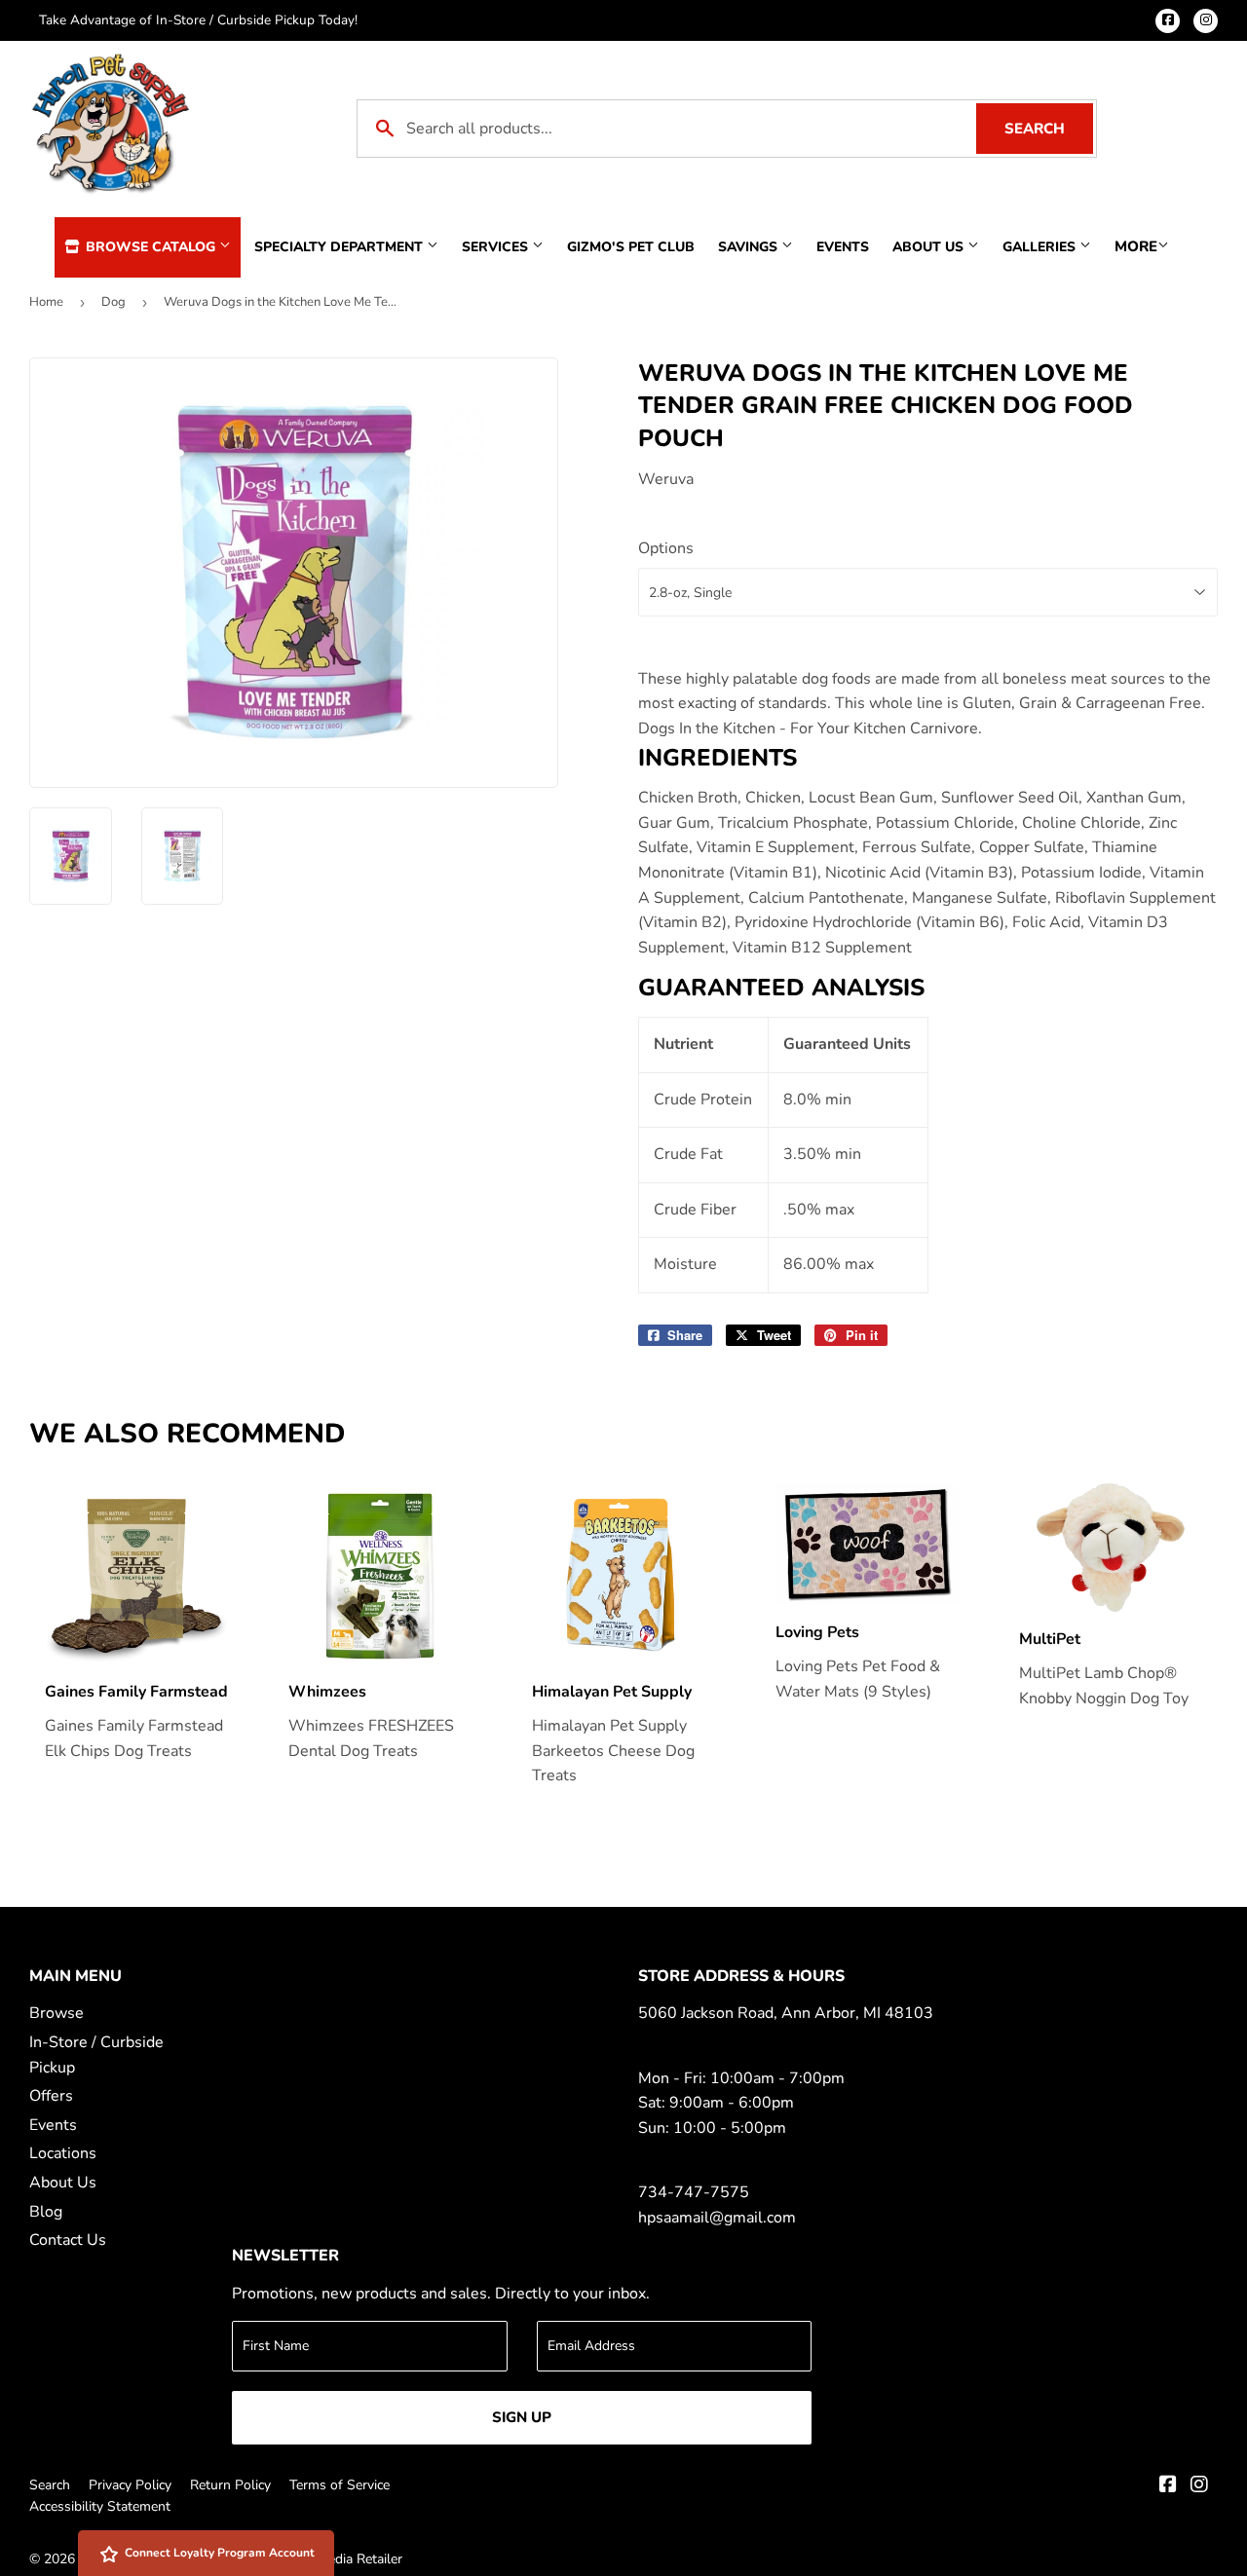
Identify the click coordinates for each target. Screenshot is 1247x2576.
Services (497, 247)
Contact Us (68, 2240)
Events (843, 247)
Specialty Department (340, 247)
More (1136, 246)
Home (46, 302)
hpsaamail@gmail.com (717, 2218)
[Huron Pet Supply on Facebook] (1168, 2486)
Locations (63, 2153)
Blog (46, 2212)
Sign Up (522, 2417)
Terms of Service (340, 2485)
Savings (750, 247)
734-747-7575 (694, 2192)
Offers (51, 2096)
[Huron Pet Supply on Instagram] (1199, 2486)
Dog (113, 302)
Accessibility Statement (100, 2506)
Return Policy (230, 2485)
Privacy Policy (130, 2485)
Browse (57, 2013)
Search (1049, 129)
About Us (930, 247)
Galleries (1041, 247)
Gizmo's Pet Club (631, 247)
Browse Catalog (151, 247)
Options (666, 548)
